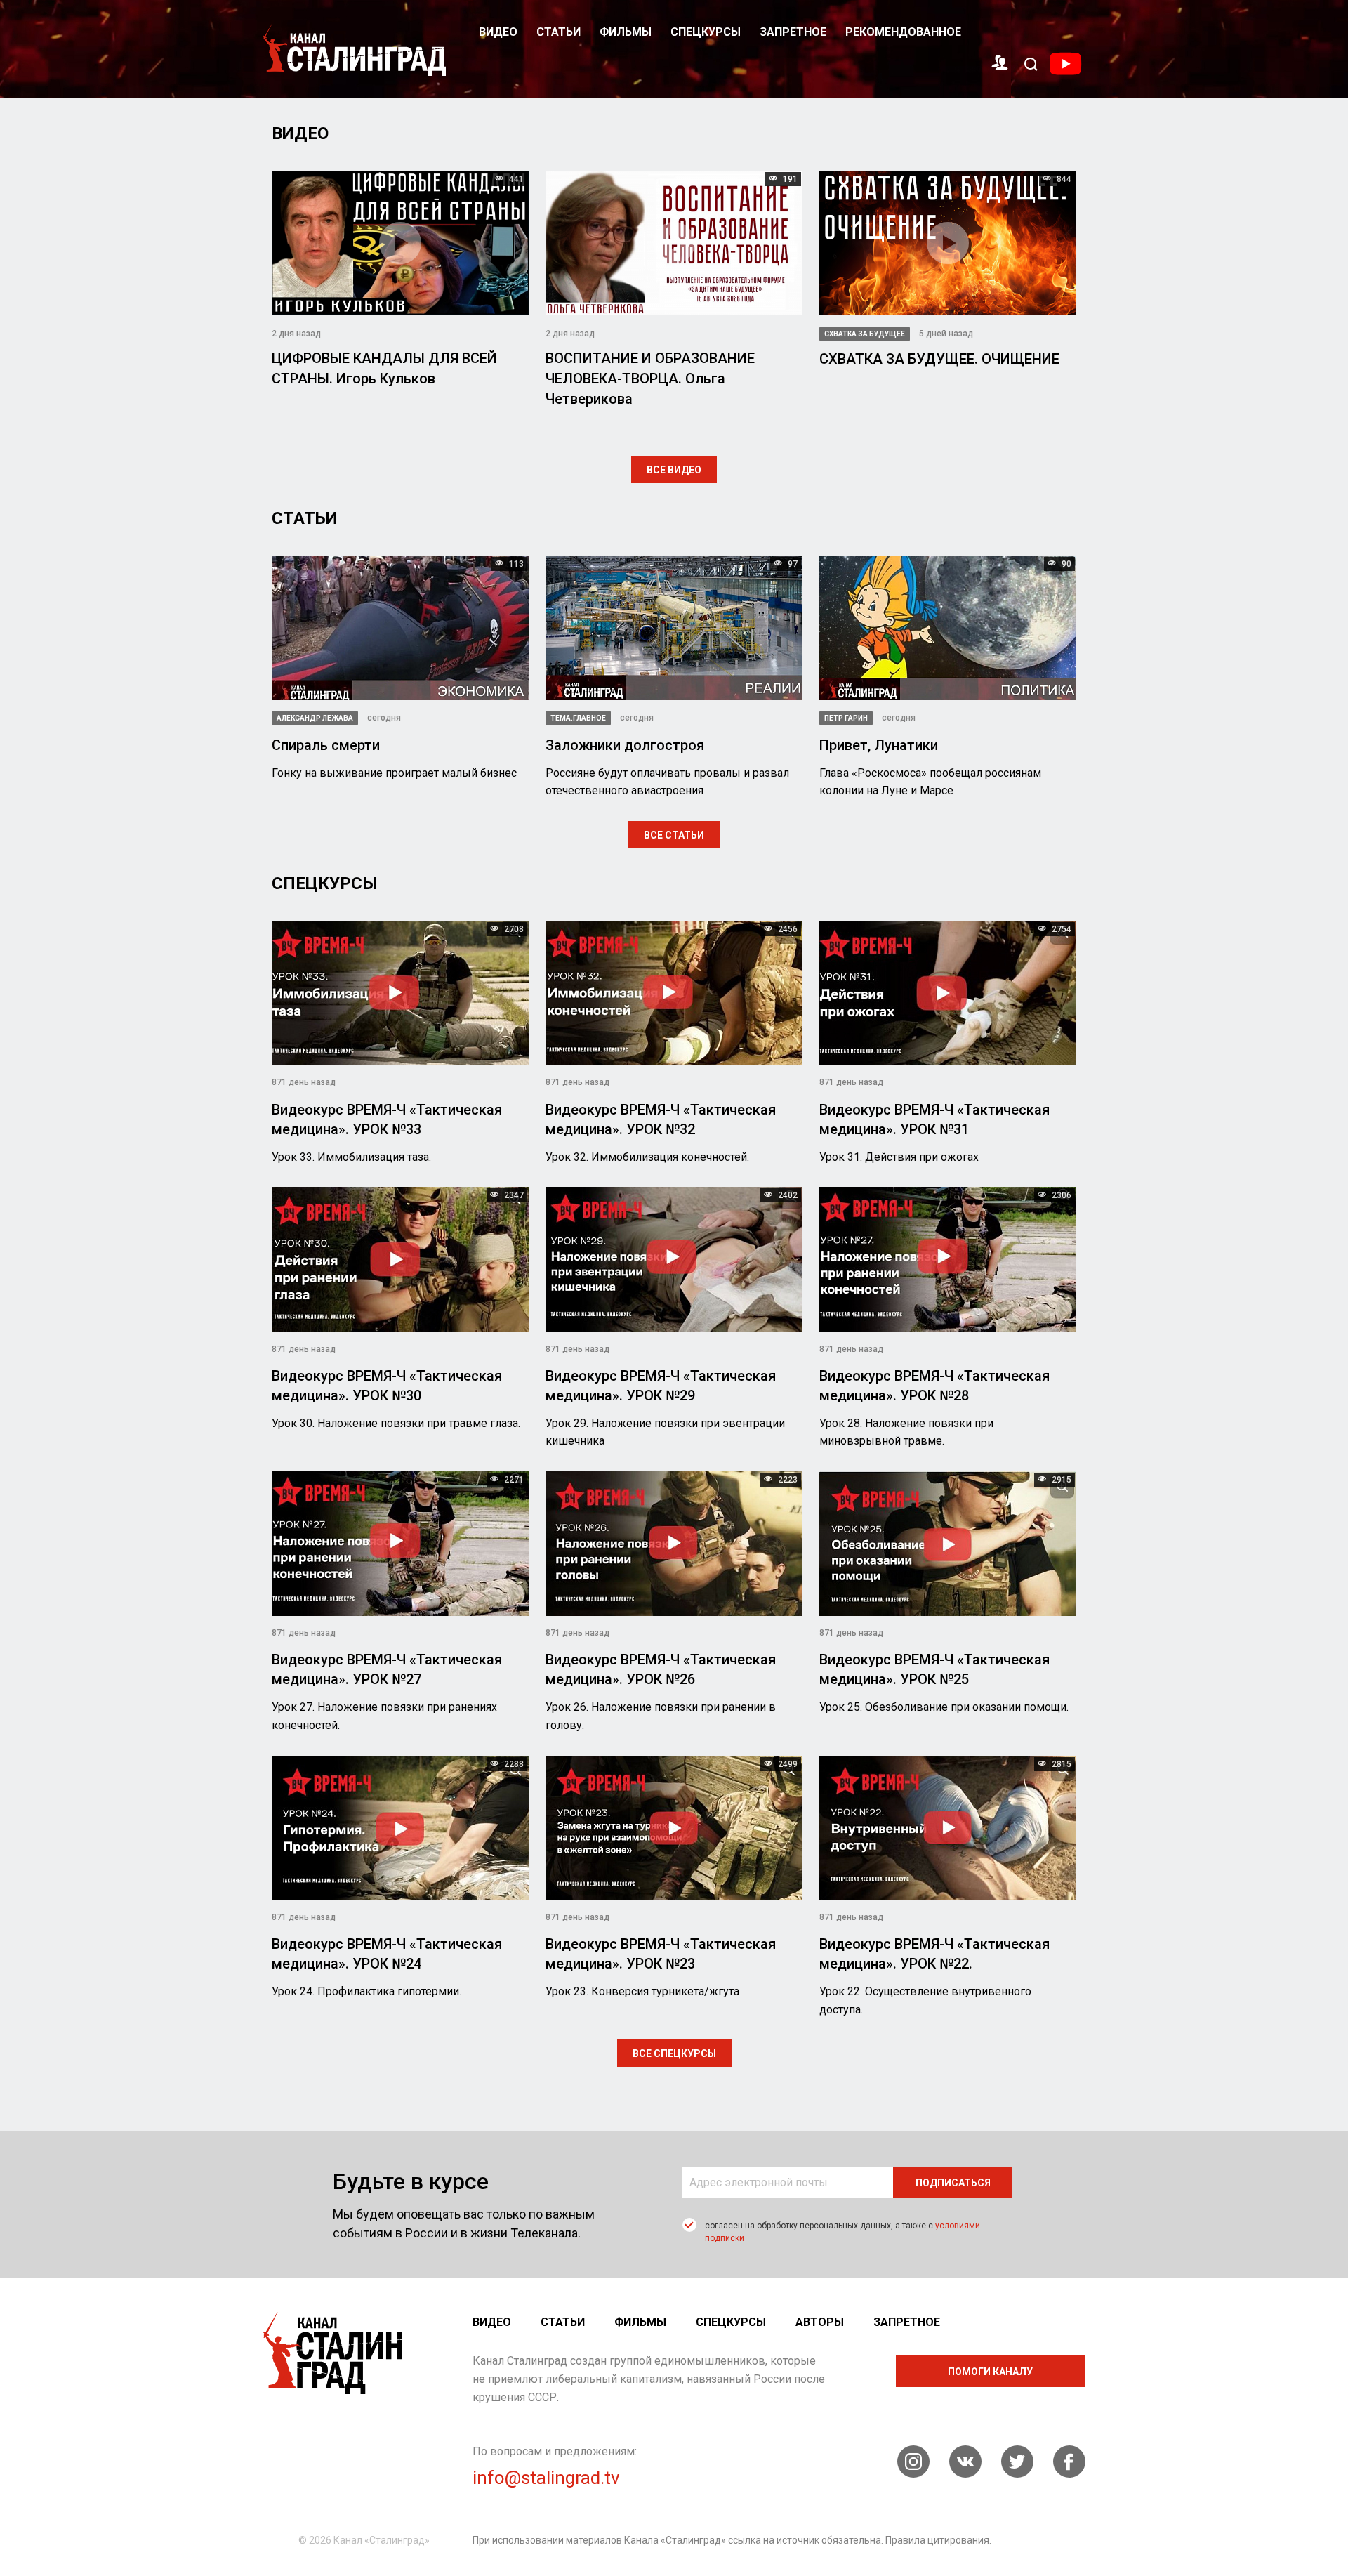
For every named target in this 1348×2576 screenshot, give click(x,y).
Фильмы (626, 32)
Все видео (674, 470)
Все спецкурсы (674, 2053)
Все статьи (674, 835)
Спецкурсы (706, 32)
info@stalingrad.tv (546, 2478)
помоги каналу (990, 2372)
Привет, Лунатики (879, 745)
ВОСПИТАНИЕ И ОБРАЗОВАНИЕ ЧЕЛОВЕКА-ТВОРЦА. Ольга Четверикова (650, 379)
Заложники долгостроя (625, 745)
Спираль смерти (326, 745)
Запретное (793, 32)
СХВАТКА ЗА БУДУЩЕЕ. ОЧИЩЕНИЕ (939, 359)
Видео (498, 32)
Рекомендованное (903, 32)
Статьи (559, 32)
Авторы (820, 2322)
